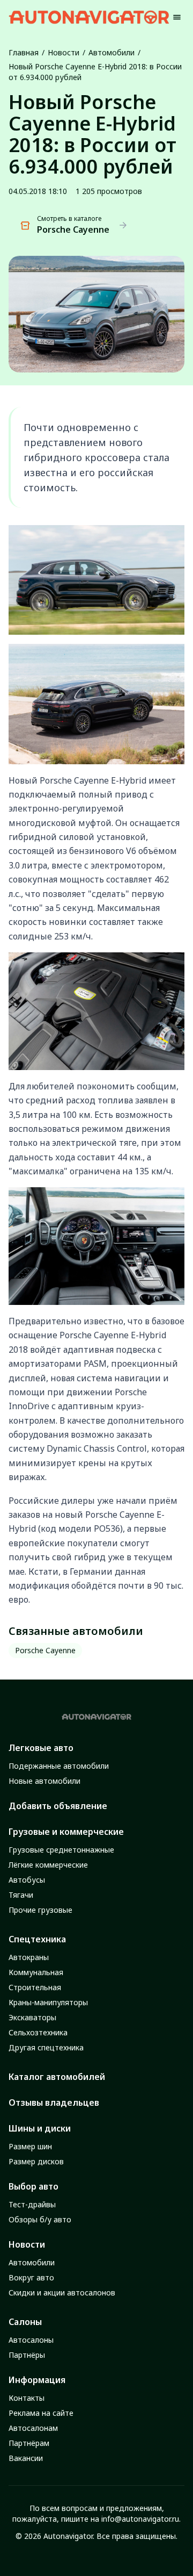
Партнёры (27, 2355)
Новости (64, 52)
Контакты (27, 2398)
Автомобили (112, 52)
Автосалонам (33, 2428)
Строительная (35, 1987)
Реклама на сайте (41, 2413)
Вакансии (26, 2458)
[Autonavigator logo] (89, 17)
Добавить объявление (58, 1806)
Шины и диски (40, 2128)
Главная (24, 52)
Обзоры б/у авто (40, 2219)
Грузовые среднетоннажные (61, 1850)
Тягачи (21, 1895)
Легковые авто (41, 1748)
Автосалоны (31, 2340)
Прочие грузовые (40, 1910)
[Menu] (177, 17)
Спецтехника (37, 1939)
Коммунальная (36, 1972)
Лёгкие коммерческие (48, 1865)
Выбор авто (34, 2186)
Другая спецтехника (46, 2047)
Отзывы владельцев (54, 2103)
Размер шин (30, 2146)
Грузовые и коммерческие (66, 1832)
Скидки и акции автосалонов (62, 2292)
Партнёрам (29, 2443)
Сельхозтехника (38, 2032)
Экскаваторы (32, 2017)
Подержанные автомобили (59, 1766)
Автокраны (29, 1957)
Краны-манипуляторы (48, 2002)
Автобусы (27, 1880)
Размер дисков (36, 2161)
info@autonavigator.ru (140, 2519)
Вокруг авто (31, 2277)
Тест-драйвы (32, 2204)
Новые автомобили (44, 1781)
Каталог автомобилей (57, 2077)
